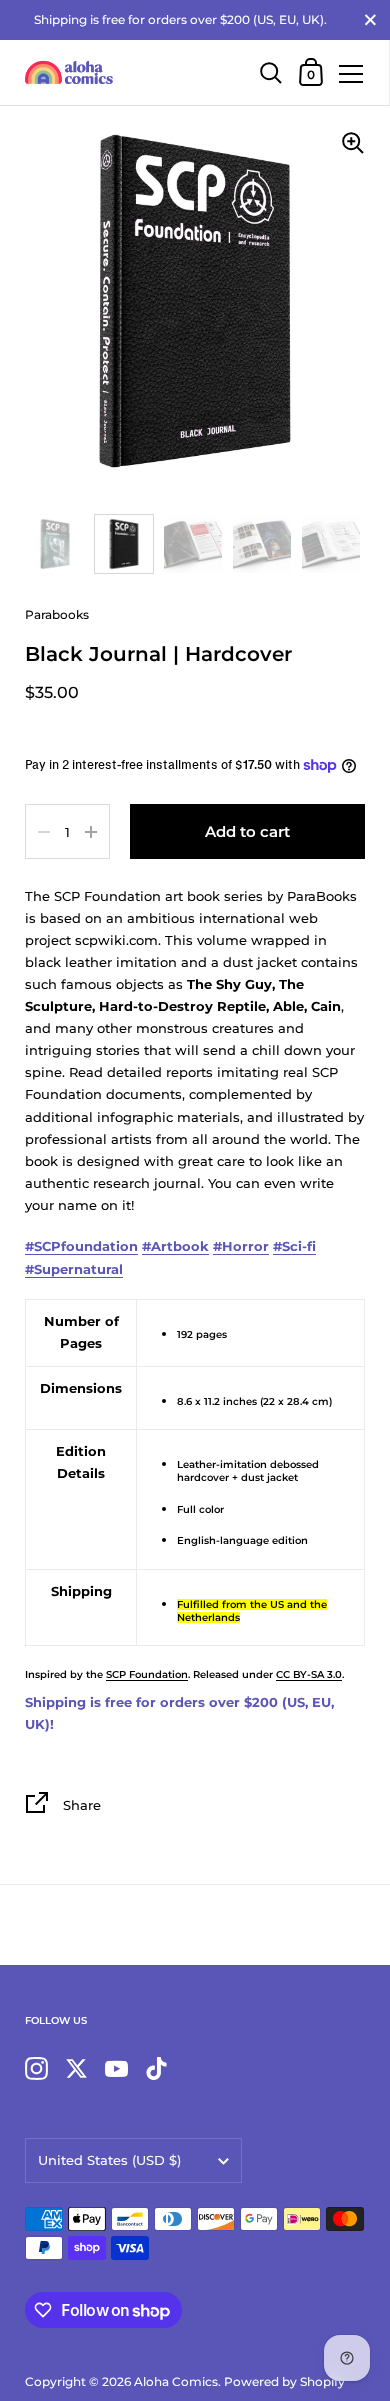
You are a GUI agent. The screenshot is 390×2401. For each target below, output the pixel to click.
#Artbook (175, 1246)
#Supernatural (74, 1269)
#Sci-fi (294, 1246)
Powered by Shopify (284, 2381)
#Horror (241, 1246)
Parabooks (57, 614)
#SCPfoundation (81, 1246)
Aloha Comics (176, 2381)
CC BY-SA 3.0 (309, 1674)
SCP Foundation (147, 1674)
